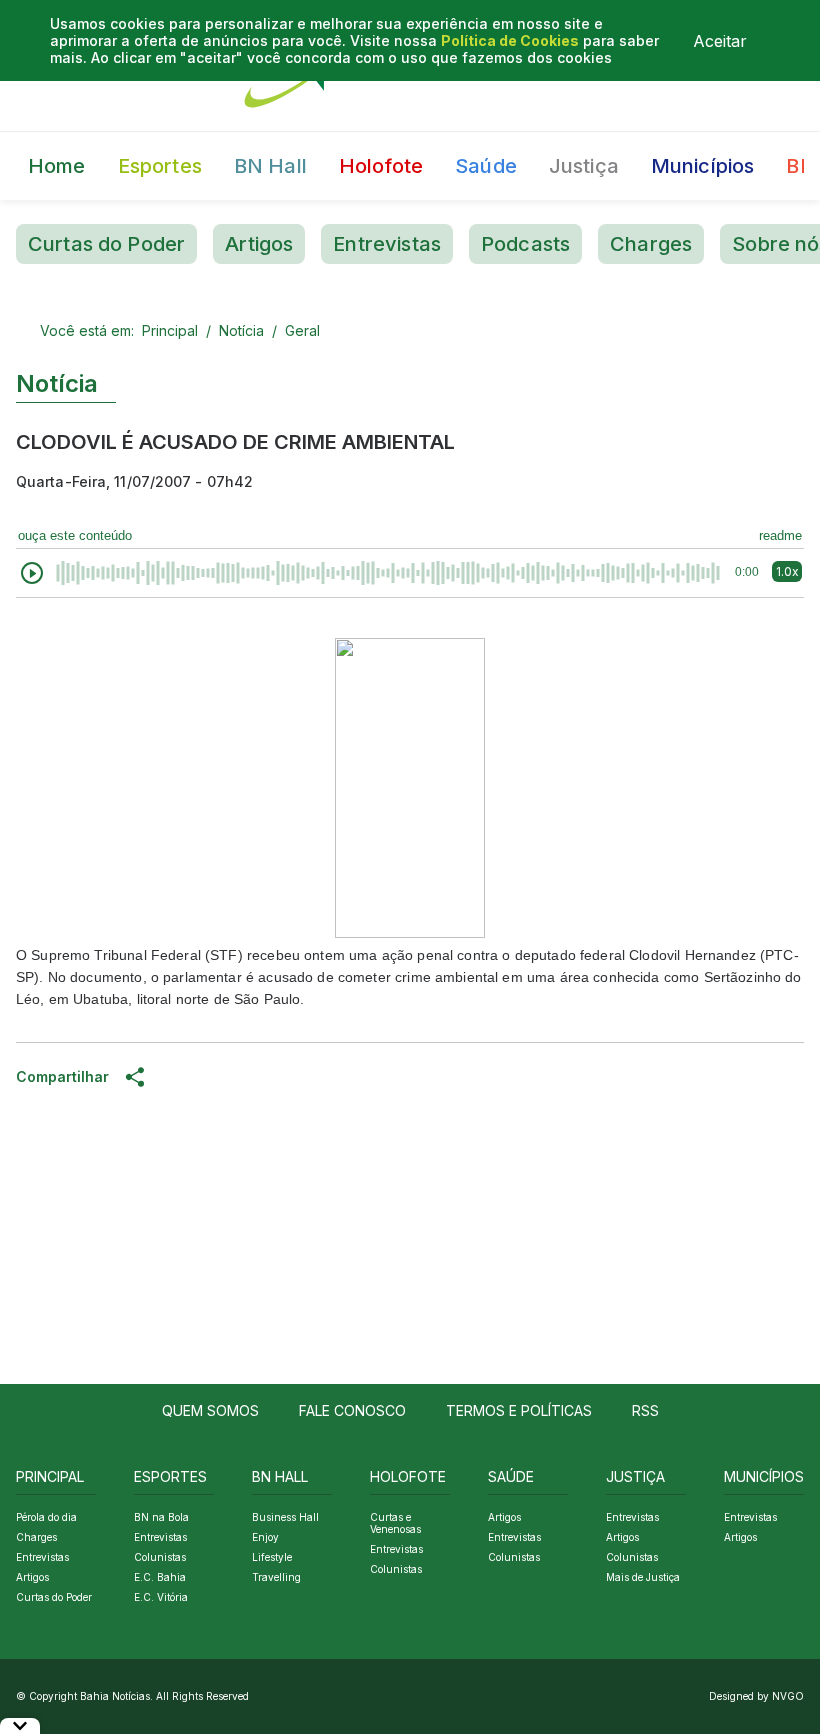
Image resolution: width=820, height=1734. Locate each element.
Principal (170, 330)
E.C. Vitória (161, 1597)
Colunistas (160, 1557)
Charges (651, 244)
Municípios (703, 166)
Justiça (584, 166)
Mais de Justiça (643, 1577)
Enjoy (265, 1537)
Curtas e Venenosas (395, 1523)
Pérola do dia (46, 1517)
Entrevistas (387, 244)
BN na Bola (161, 1517)
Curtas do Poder (106, 244)
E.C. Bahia (160, 1577)
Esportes (160, 166)
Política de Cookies (510, 40)
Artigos (259, 244)
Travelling (276, 1577)
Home (57, 166)
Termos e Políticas (519, 1410)
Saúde (486, 166)
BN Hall (270, 166)
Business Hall (285, 1517)
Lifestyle (272, 1557)
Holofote (381, 166)
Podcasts (525, 244)
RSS (645, 1410)
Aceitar (720, 41)
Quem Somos (210, 1410)
